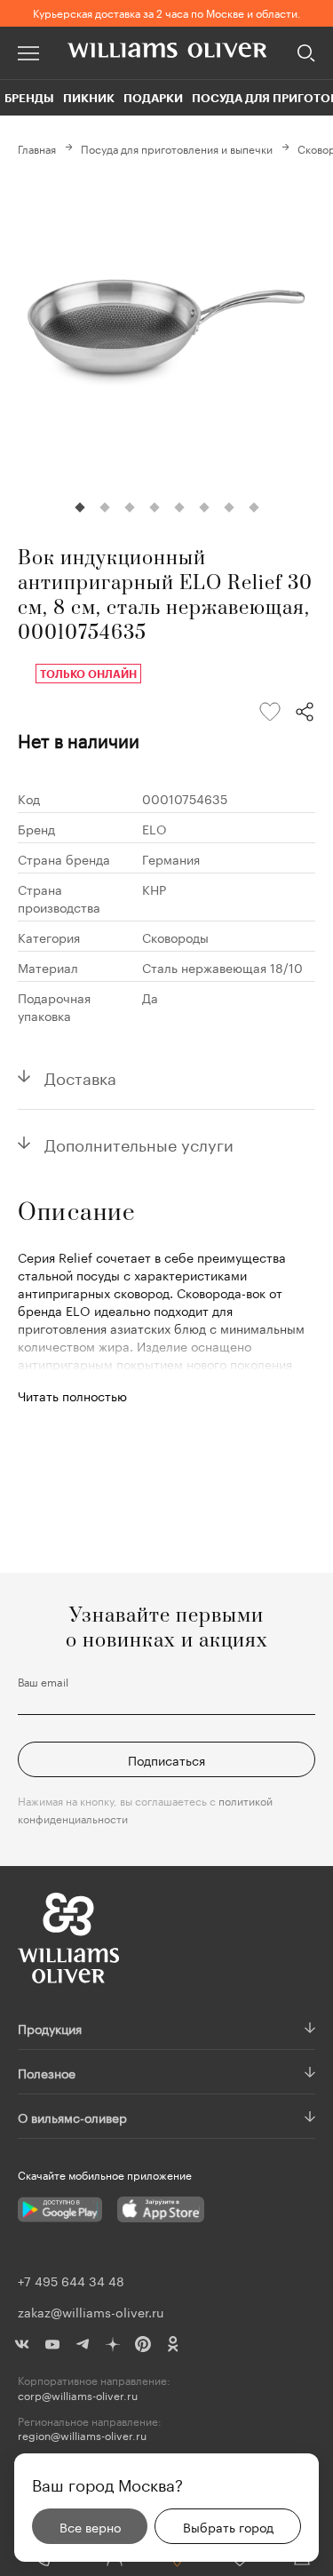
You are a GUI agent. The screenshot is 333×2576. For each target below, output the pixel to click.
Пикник (89, 98)
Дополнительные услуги (139, 1143)
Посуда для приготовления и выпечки (177, 148)
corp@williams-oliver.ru (78, 2395)
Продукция (50, 2028)
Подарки (153, 98)
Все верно (90, 2526)
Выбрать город (228, 2526)
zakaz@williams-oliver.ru (91, 2311)
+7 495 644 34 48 (71, 2280)
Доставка (80, 1076)
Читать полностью (72, 1395)
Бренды (29, 98)
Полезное (47, 2072)
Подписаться (166, 1759)
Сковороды (175, 937)
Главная (37, 148)
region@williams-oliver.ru (82, 2435)
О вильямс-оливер (72, 2117)
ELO (155, 828)
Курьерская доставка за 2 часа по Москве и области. (167, 12)
